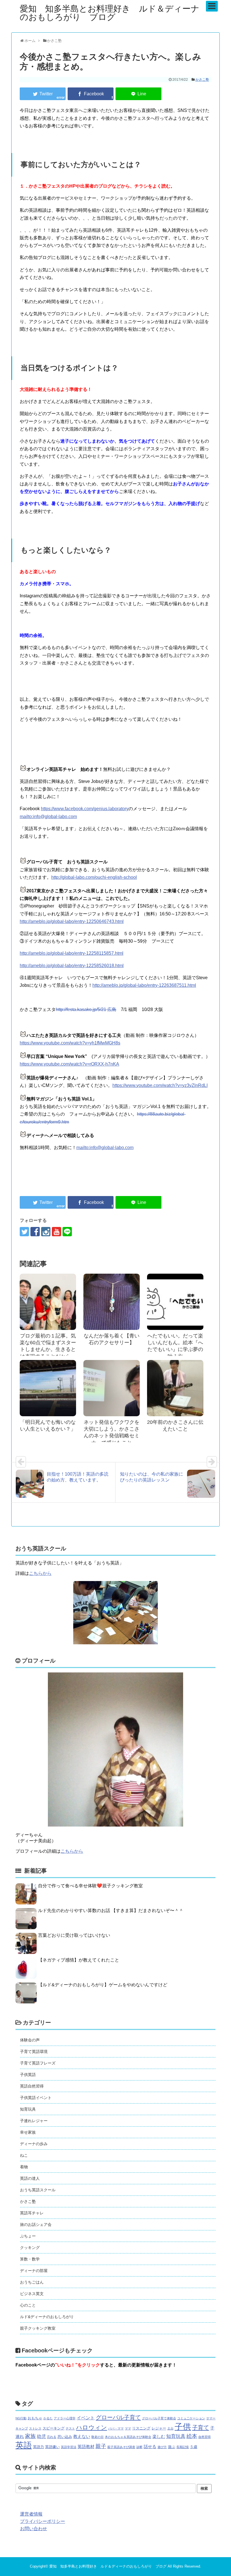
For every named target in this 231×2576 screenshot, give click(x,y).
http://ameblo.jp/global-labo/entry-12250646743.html (72, 921)
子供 (183, 2427)
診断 (139, 2447)
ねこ (24, 2155)
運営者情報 (31, 2514)
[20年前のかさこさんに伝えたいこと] (175, 1388)
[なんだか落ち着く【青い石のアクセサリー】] (112, 1302)
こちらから (40, 1573)
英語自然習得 (32, 2086)
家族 (30, 2436)
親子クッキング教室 (38, 2328)
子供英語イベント (36, 2098)
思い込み (65, 2437)
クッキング (30, 2248)
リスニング (141, 2428)
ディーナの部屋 (34, 2271)
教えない (82, 2437)
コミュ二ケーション (191, 2418)
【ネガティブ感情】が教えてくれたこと (79, 1960)
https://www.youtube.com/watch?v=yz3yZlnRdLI (160, 1085)
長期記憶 (183, 2447)
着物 (24, 2167)
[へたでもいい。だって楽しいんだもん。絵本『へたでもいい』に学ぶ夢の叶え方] (175, 1302)
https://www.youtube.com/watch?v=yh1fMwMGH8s (70, 1043)
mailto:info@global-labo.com (48, 817)
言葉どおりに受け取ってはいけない (74, 1935)
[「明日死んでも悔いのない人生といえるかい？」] (48, 1388)
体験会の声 (30, 2040)
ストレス (35, 2428)
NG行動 (21, 2418)
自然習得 (205, 2437)
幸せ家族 (28, 2132)
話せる (150, 2447)
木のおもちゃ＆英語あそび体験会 (128, 2437)
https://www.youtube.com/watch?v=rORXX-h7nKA (69, 1064)
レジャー (159, 2428)
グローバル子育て (118, 2417)
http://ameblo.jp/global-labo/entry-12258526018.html (72, 966)
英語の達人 (30, 2178)
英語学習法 (69, 2447)
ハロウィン (92, 2427)
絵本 (192, 2436)
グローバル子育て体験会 (159, 2418)
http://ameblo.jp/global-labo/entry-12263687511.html (144, 985)
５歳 (194, 2447)
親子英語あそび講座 (121, 2447)
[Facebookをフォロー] (35, 1232)
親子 (101, 2446)
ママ (128, 2428)
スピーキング (54, 2428)
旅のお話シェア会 (36, 2224)
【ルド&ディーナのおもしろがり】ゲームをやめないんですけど (103, 1985)
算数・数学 (30, 2259)
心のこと (28, 2305)
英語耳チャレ (32, 2213)
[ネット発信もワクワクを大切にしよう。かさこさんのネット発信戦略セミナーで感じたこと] (112, 1388)
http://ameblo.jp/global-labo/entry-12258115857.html (72, 953)
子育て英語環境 (34, 2052)
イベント (86, 2418)
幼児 (41, 2436)
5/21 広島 (107, 1009)
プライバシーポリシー (43, 2521)
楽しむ (159, 2437)
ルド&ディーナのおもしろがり (47, 2317)
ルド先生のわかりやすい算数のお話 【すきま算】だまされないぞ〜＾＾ (111, 1910)
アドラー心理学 (65, 2418)
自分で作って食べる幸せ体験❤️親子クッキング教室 (90, 1886)
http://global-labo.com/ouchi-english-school (94, 877)
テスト (70, 2428)
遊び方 (162, 2447)
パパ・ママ (116, 2428)
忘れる (52, 2437)
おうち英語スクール (38, 2190)
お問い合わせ (34, 2529)
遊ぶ (172, 2447)
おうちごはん (32, 2282)
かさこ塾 (202, 80)
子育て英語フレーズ (38, 2063)
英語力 (38, 2447)
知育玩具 (28, 2109)
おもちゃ (35, 2418)
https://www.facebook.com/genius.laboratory (85, 809)
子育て (201, 2428)
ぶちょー (28, 2236)
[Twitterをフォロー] (24, 1232)
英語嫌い (52, 2447)
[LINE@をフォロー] (67, 1232)
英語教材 (86, 2447)
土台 (170, 2428)
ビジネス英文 (32, 2294)
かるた (48, 2418)
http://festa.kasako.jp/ (77, 1009)
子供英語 (28, 2075)
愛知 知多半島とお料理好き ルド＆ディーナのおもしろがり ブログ (110, 13)
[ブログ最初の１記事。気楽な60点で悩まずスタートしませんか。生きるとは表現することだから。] (48, 1302)
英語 (24, 2445)
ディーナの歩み (34, 2144)
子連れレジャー (34, 2121)
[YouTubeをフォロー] (56, 1232)
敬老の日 (97, 2437)
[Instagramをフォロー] (46, 1232)
